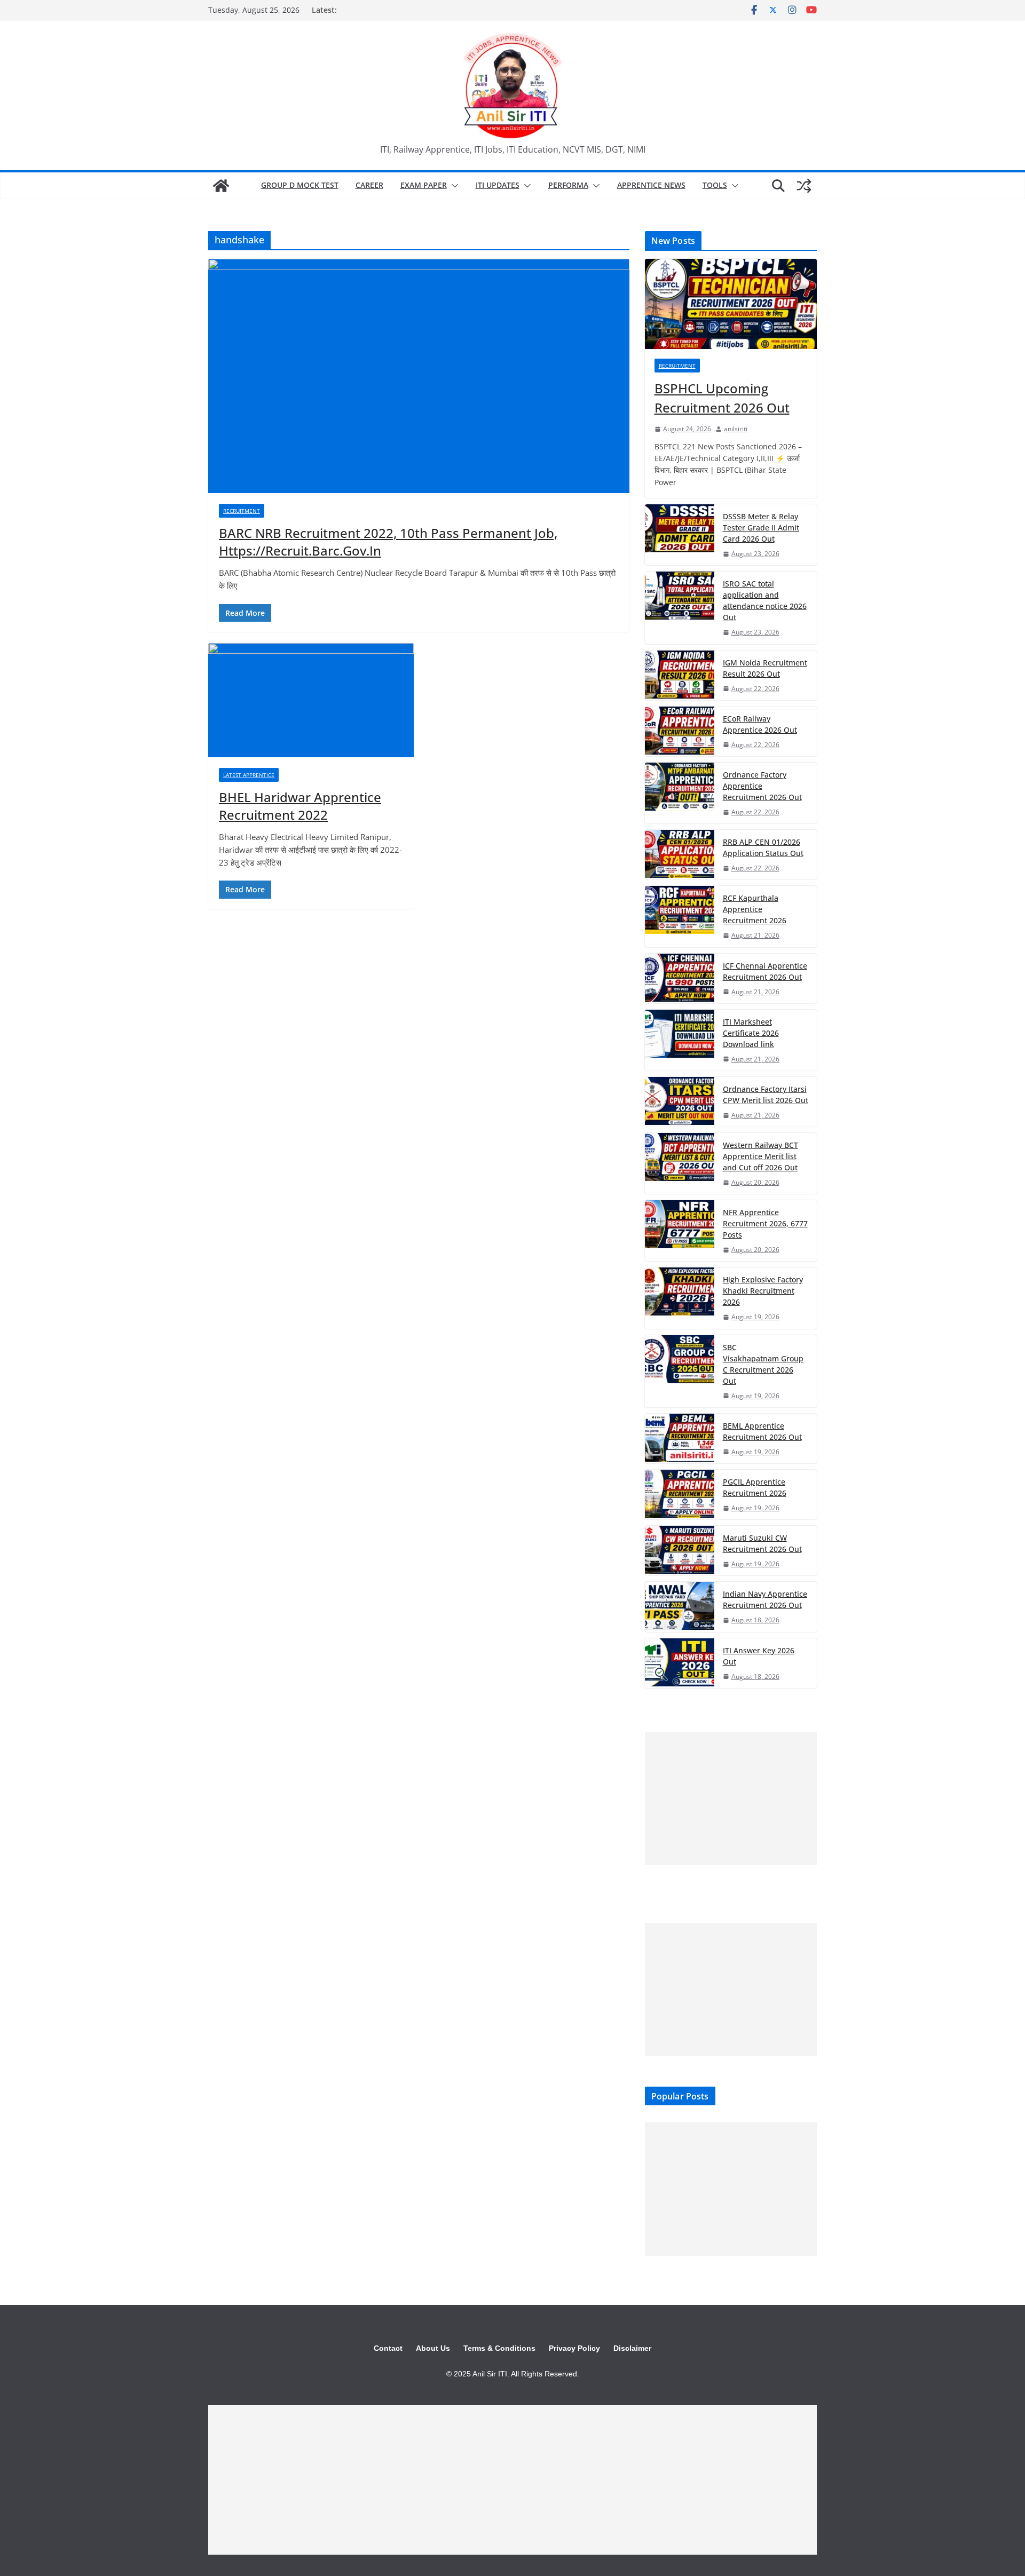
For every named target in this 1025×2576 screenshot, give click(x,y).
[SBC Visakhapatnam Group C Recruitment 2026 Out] (680, 1371)
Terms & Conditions (499, 2348)
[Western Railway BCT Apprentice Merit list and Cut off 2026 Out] (680, 1163)
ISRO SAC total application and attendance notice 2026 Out (765, 600)
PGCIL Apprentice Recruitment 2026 (755, 1487)
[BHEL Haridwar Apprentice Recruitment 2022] (311, 700)
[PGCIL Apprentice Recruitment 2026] (680, 1495)
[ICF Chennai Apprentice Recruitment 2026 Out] (680, 978)
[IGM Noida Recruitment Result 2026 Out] (680, 675)
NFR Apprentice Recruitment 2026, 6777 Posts (765, 1223)
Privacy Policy (574, 2348)
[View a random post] (804, 186)
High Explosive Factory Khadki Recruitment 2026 (763, 1291)
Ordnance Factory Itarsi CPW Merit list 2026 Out (766, 1095)
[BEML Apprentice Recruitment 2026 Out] (680, 1438)
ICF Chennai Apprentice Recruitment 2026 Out (765, 971)
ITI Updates (498, 185)
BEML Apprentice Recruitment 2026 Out (762, 1431)
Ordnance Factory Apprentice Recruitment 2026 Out (762, 786)
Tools (715, 185)
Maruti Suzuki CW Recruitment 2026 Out (762, 1543)
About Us (433, 2348)
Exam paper (424, 185)
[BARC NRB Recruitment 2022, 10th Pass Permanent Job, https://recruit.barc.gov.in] (419, 376)
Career (369, 185)
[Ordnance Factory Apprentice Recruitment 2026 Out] (680, 793)
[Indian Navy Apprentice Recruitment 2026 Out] (680, 1607)
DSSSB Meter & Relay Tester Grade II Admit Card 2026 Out (761, 528)
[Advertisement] (731, 1798)
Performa (568, 185)
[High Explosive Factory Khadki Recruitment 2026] (680, 1298)
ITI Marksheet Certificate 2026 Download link (751, 1033)
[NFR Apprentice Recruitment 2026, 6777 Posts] (680, 1231)
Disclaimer (632, 2348)
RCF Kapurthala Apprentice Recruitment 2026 (755, 909)
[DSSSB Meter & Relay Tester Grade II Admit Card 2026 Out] (680, 535)
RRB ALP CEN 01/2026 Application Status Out (763, 847)
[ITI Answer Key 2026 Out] (680, 1663)
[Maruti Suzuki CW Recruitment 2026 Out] (680, 1551)
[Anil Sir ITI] (221, 186)
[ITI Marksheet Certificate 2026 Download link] (680, 1040)
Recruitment (242, 511)
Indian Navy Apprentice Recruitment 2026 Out (765, 1599)
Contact (388, 2348)
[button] (453, 186)
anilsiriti (736, 429)
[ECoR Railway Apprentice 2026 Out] (680, 731)
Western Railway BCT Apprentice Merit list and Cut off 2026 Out (760, 1156)
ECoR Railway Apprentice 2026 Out (760, 724)
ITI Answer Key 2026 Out (759, 1656)
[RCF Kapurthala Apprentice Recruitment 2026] (680, 916)
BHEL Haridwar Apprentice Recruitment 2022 (300, 806)
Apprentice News (651, 185)
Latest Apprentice (249, 775)
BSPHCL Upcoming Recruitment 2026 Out (722, 398)
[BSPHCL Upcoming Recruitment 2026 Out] (731, 304)
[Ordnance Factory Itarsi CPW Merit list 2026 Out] (680, 1102)
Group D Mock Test (300, 185)
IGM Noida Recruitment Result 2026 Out (765, 668)
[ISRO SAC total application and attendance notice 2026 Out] (680, 608)
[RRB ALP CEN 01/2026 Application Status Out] (680, 855)
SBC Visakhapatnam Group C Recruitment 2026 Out (763, 1364)
